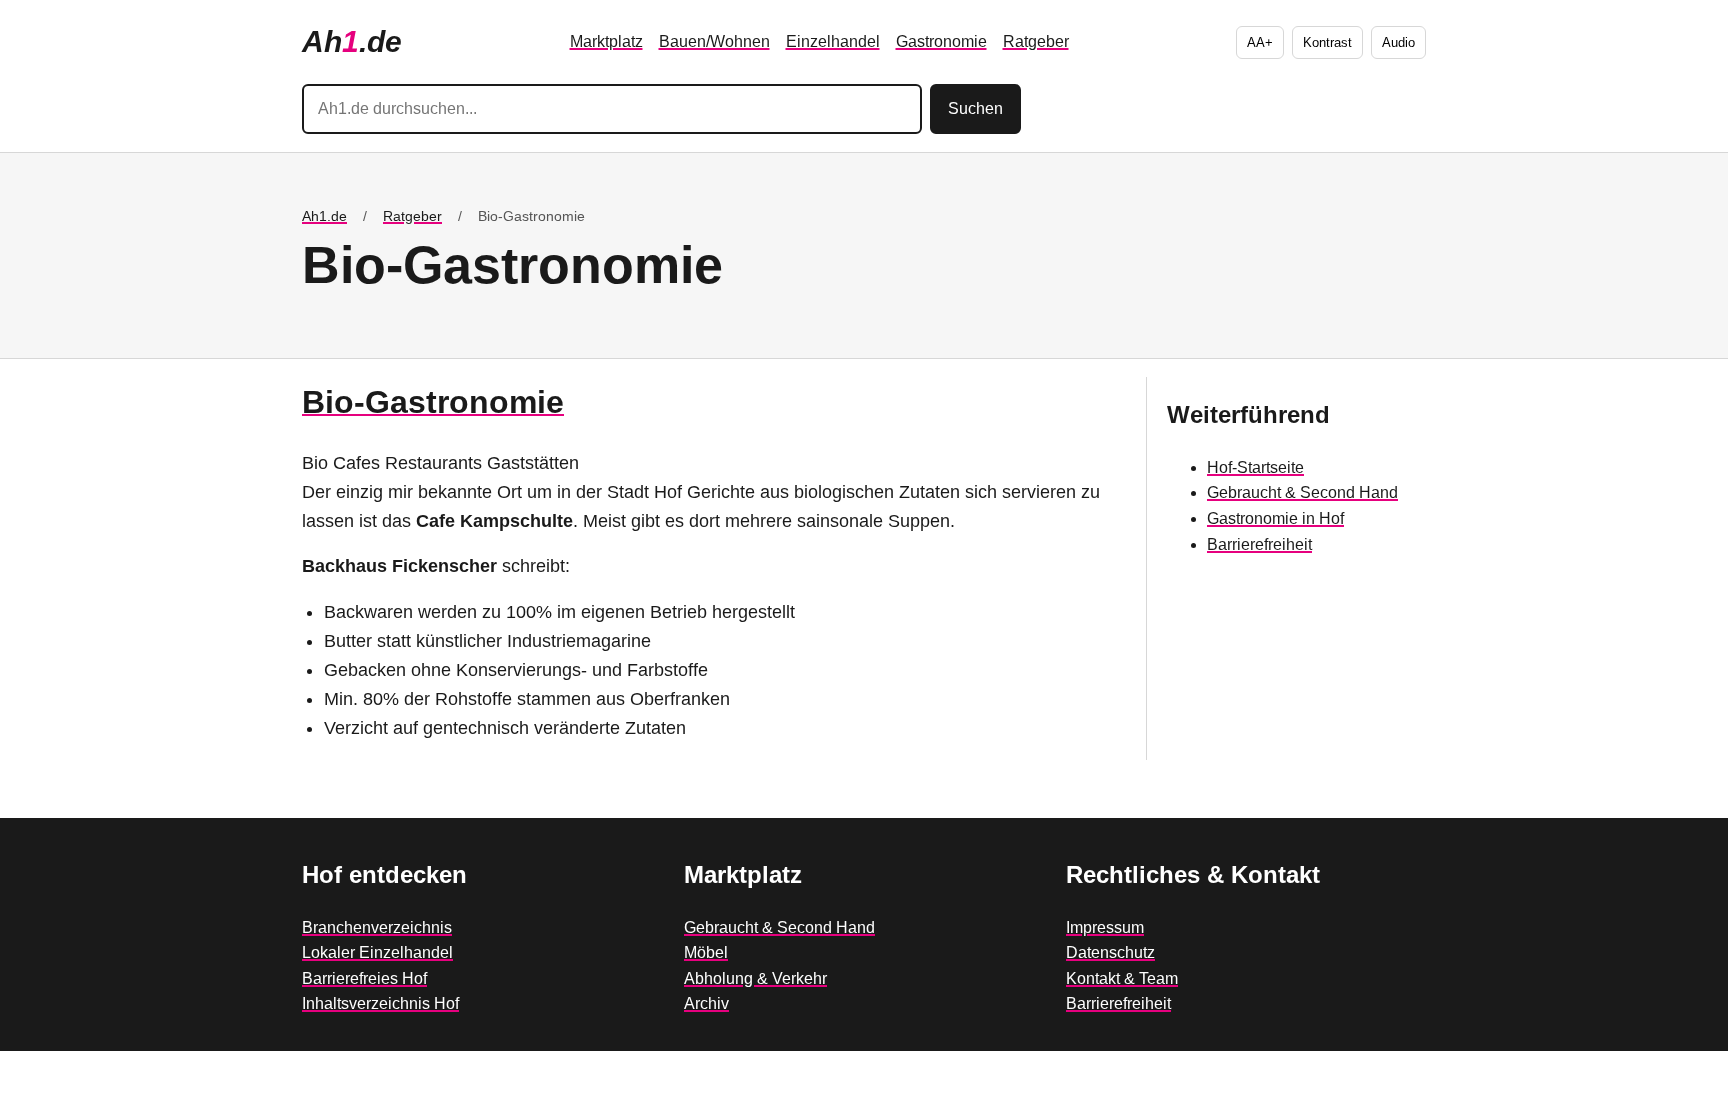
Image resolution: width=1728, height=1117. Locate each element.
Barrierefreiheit (1259, 544)
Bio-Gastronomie (433, 402)
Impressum (1105, 927)
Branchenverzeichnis (377, 927)
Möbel (706, 952)
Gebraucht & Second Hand (1302, 492)
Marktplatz (606, 41)
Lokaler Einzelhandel (377, 952)
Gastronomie (941, 41)
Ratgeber (1036, 41)
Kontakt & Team (1122, 978)
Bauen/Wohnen (714, 41)
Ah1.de (324, 216)
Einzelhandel (833, 41)
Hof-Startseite (1255, 467)
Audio (1398, 42)
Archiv (706, 1003)
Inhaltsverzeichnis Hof (380, 1003)
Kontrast (1327, 42)
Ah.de (352, 41)
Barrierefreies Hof (364, 978)
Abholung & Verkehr (755, 978)
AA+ (1260, 42)
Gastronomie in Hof (1275, 518)
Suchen (975, 108)
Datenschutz (1110, 952)
